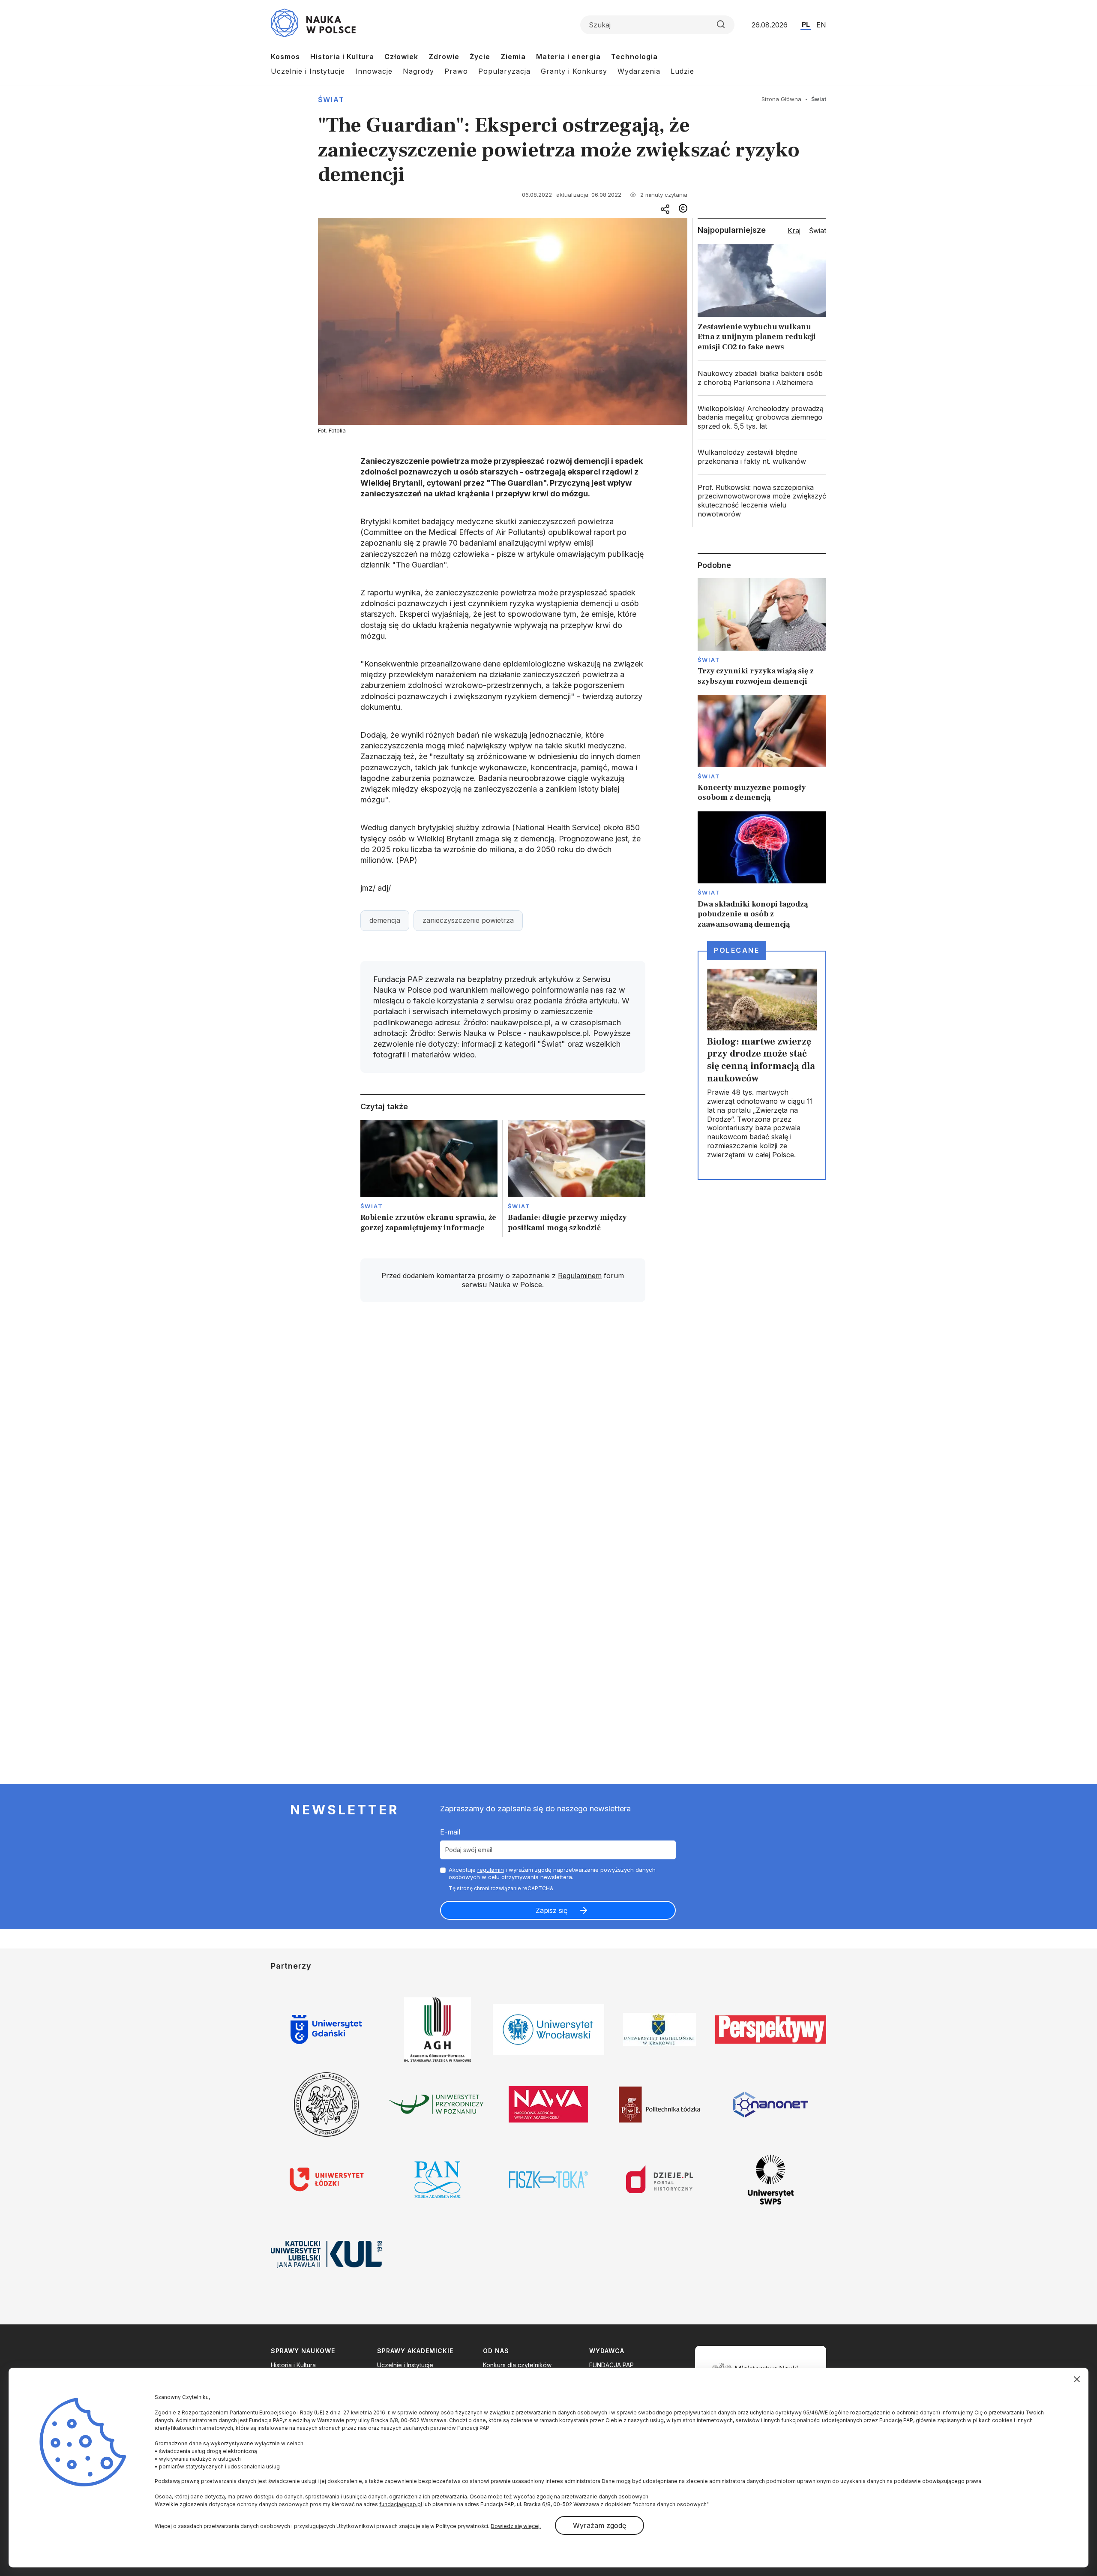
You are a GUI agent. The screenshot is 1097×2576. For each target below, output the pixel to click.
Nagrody (418, 71)
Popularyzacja (504, 71)
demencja (385, 920)
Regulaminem (580, 1276)
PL (806, 24)
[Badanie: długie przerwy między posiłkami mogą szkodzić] (577, 1178)
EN (821, 25)
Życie (480, 57)
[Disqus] (503, 1431)
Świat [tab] (818, 231)
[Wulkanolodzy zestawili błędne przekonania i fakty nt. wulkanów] (762, 457)
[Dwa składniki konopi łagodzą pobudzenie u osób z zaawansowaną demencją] (762, 870)
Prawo (456, 71)
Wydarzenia (639, 71)
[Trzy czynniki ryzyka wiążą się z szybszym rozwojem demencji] (762, 632)
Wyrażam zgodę (599, 2525)
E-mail (450, 1832)
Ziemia (513, 57)
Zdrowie (444, 57)
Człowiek (401, 57)
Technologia (634, 57)
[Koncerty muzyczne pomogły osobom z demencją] (762, 749)
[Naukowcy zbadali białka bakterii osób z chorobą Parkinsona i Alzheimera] (762, 378)
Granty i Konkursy (574, 71)
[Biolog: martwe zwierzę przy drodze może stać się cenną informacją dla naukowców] (762, 1065)
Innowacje (374, 71)
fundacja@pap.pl (401, 2504)
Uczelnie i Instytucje (308, 71)
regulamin (491, 1870)
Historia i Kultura (342, 57)
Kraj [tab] (794, 231)
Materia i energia (568, 57)
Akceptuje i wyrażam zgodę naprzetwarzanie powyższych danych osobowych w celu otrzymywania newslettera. (552, 1873)
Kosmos (285, 57)
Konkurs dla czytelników (517, 2365)
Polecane (737, 950)
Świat (331, 99)
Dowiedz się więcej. (516, 2526)
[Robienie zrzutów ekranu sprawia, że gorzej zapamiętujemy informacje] (429, 1178)
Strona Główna (781, 99)
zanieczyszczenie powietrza (468, 920)
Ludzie (682, 71)
